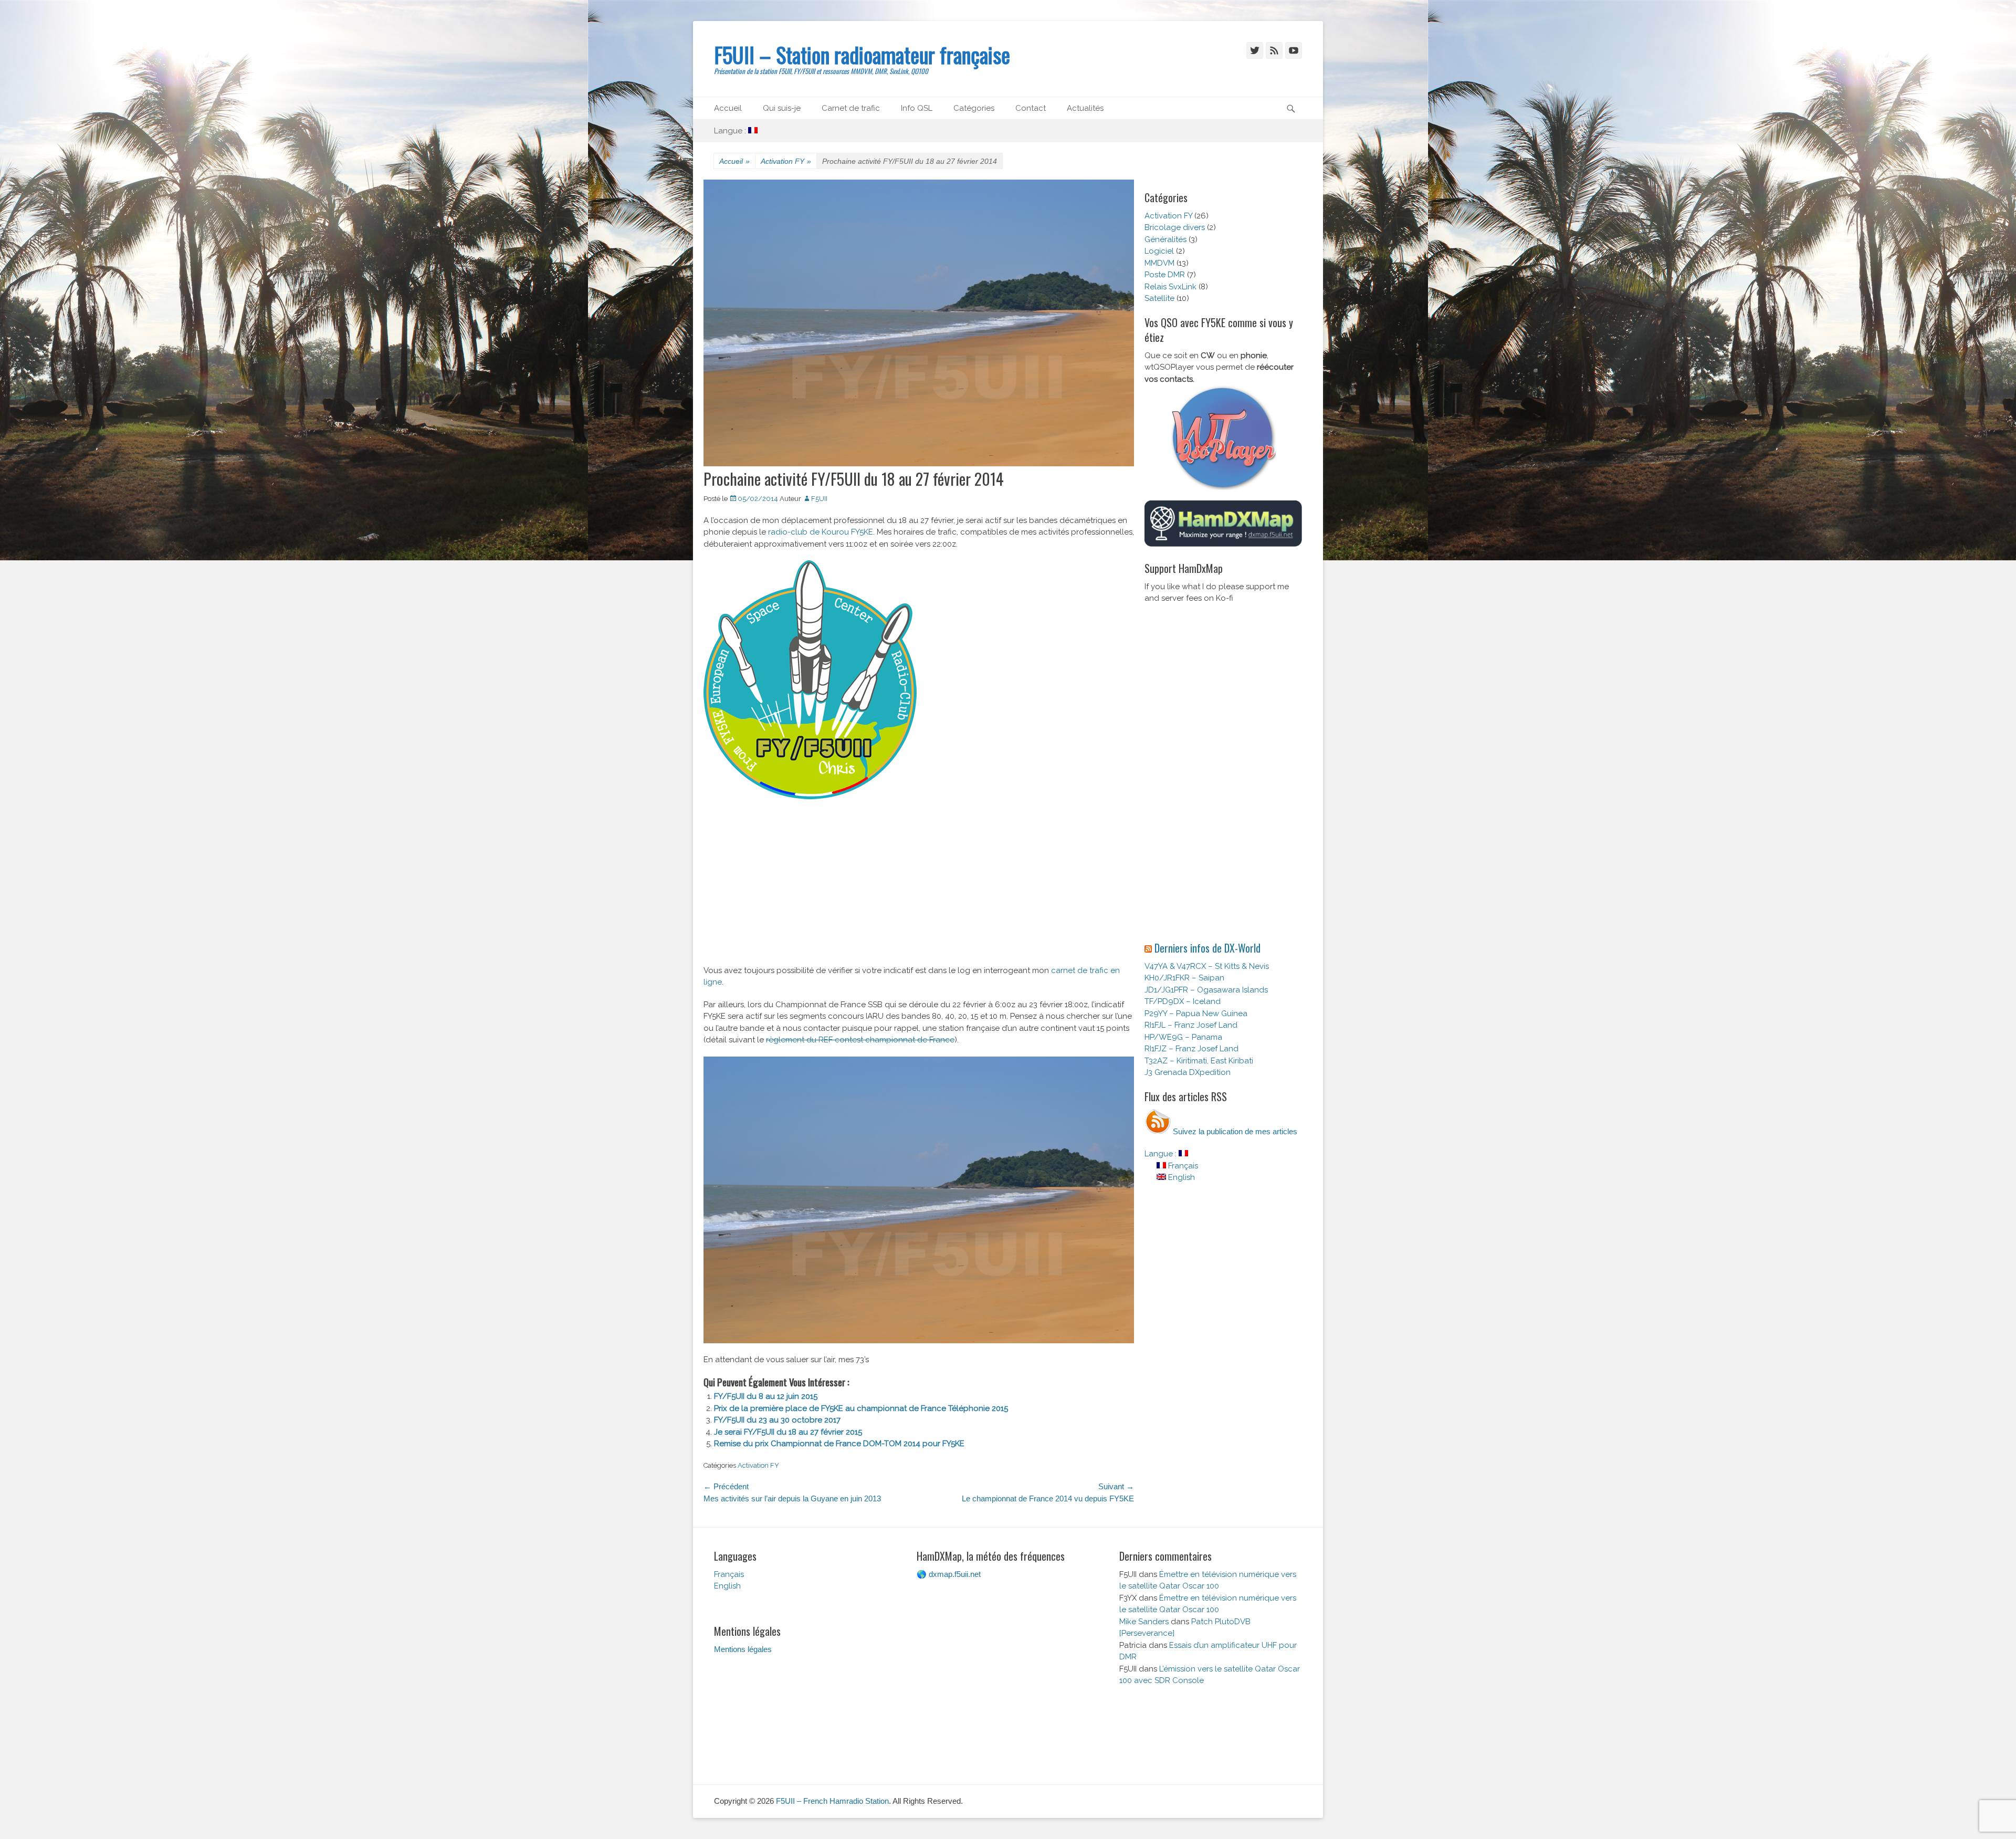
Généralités (1165, 239)
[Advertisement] (919, 887)
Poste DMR (1165, 275)
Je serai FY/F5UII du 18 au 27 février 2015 (788, 1432)
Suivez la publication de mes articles (1234, 1131)
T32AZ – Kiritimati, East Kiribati (1199, 1061)
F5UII (819, 499)
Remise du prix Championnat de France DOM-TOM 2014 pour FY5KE (839, 1444)
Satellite (1159, 298)
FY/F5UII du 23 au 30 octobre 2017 (777, 1420)
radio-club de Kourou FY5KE (821, 532)
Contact (1031, 108)
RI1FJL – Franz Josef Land (1191, 1025)
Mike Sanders (1144, 1622)
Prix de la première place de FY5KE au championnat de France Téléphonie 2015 (861, 1408)
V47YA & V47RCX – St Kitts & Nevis (1207, 966)
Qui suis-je (782, 108)
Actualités (1085, 108)
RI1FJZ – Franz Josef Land (1191, 1049)
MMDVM (1159, 263)
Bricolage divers (1175, 227)
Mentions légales (743, 1649)
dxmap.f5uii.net (955, 1574)
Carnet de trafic (851, 108)
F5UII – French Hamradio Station (832, 1801)
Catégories (974, 108)
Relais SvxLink (1170, 287)
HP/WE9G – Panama (1183, 1037)
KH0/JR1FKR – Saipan (1184, 978)
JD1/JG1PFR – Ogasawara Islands (1206, 990)
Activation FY (786, 161)
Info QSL (917, 108)
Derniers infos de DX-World (1207, 948)
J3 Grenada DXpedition (1188, 1072)
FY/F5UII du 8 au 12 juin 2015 (766, 1396)
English (1180, 1177)
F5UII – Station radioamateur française (862, 55)
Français (1182, 1166)
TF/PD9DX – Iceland (1183, 1001)
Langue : (731, 131)
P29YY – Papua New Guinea (1196, 1013)
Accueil (728, 108)
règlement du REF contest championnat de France (860, 1040)
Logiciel (1159, 251)
